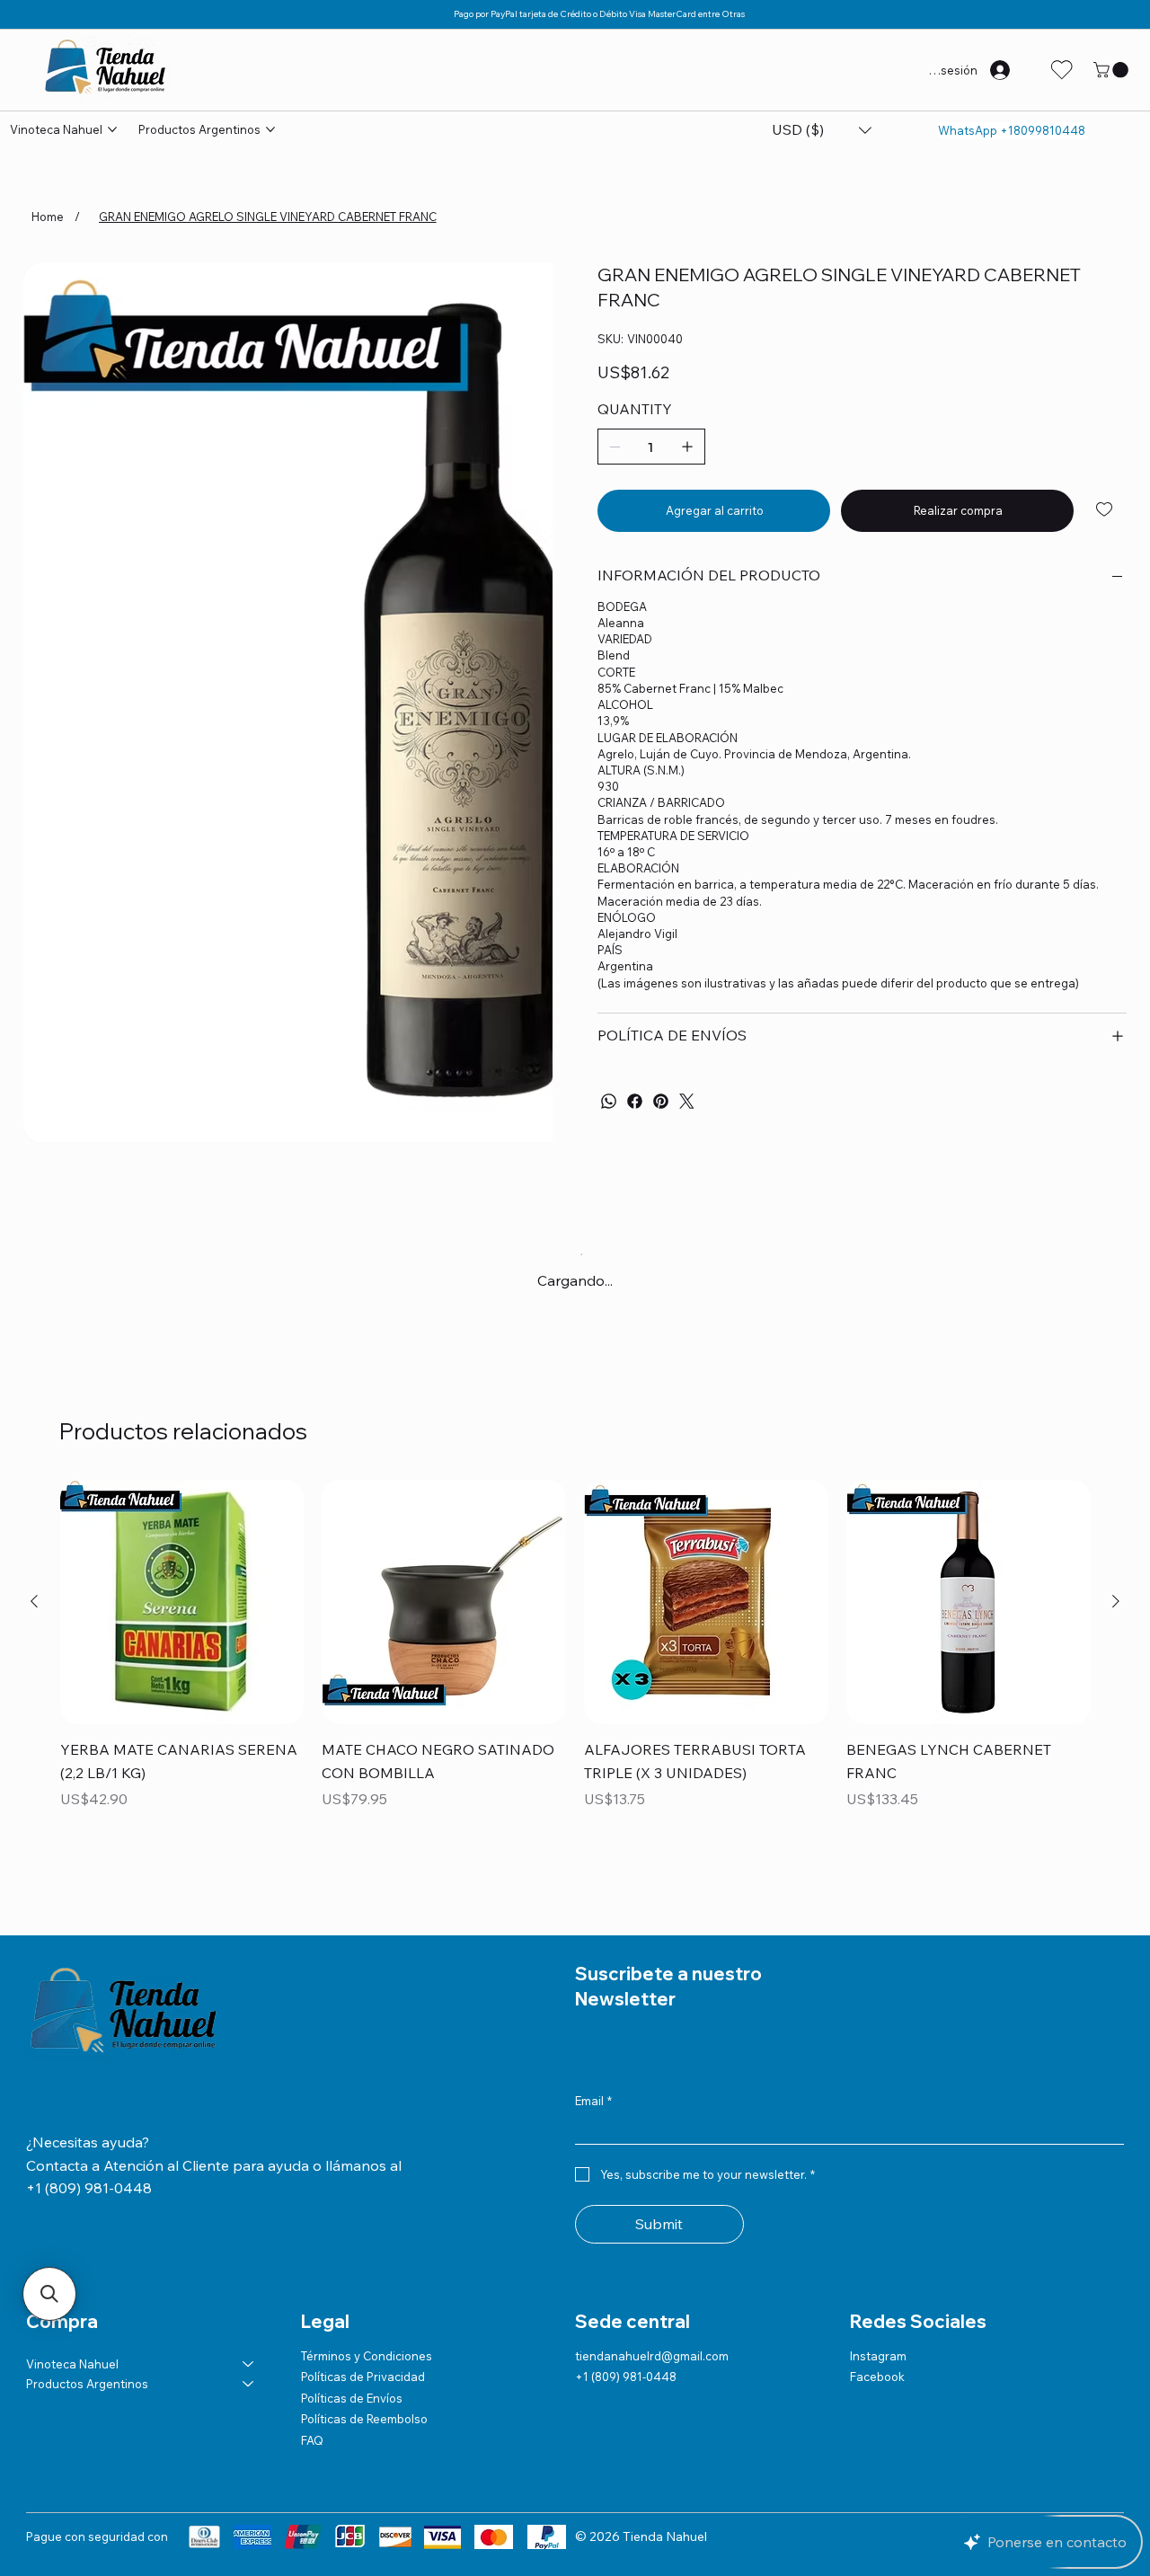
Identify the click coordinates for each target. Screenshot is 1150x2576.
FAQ (312, 2440)
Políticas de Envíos (352, 2398)
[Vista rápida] (182, 1602)
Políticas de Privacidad (363, 2377)
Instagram (878, 2356)
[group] (575, 1658)
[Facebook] (635, 1101)
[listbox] (822, 130)
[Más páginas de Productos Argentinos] (270, 129)
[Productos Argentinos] (249, 2384)
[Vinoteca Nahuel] (249, 2364)
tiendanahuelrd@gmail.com (652, 2356)
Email (593, 2101)
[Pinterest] (661, 1101)
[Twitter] (687, 1101)
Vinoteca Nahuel (72, 2364)
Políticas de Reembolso (364, 2419)
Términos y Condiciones (367, 2356)
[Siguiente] (1116, 1601)
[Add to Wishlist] (1106, 509)
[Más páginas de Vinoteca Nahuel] (112, 129)
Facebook (877, 2377)
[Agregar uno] (687, 447)
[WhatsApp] (609, 1101)
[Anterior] (34, 1601)
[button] (1113, 70)
